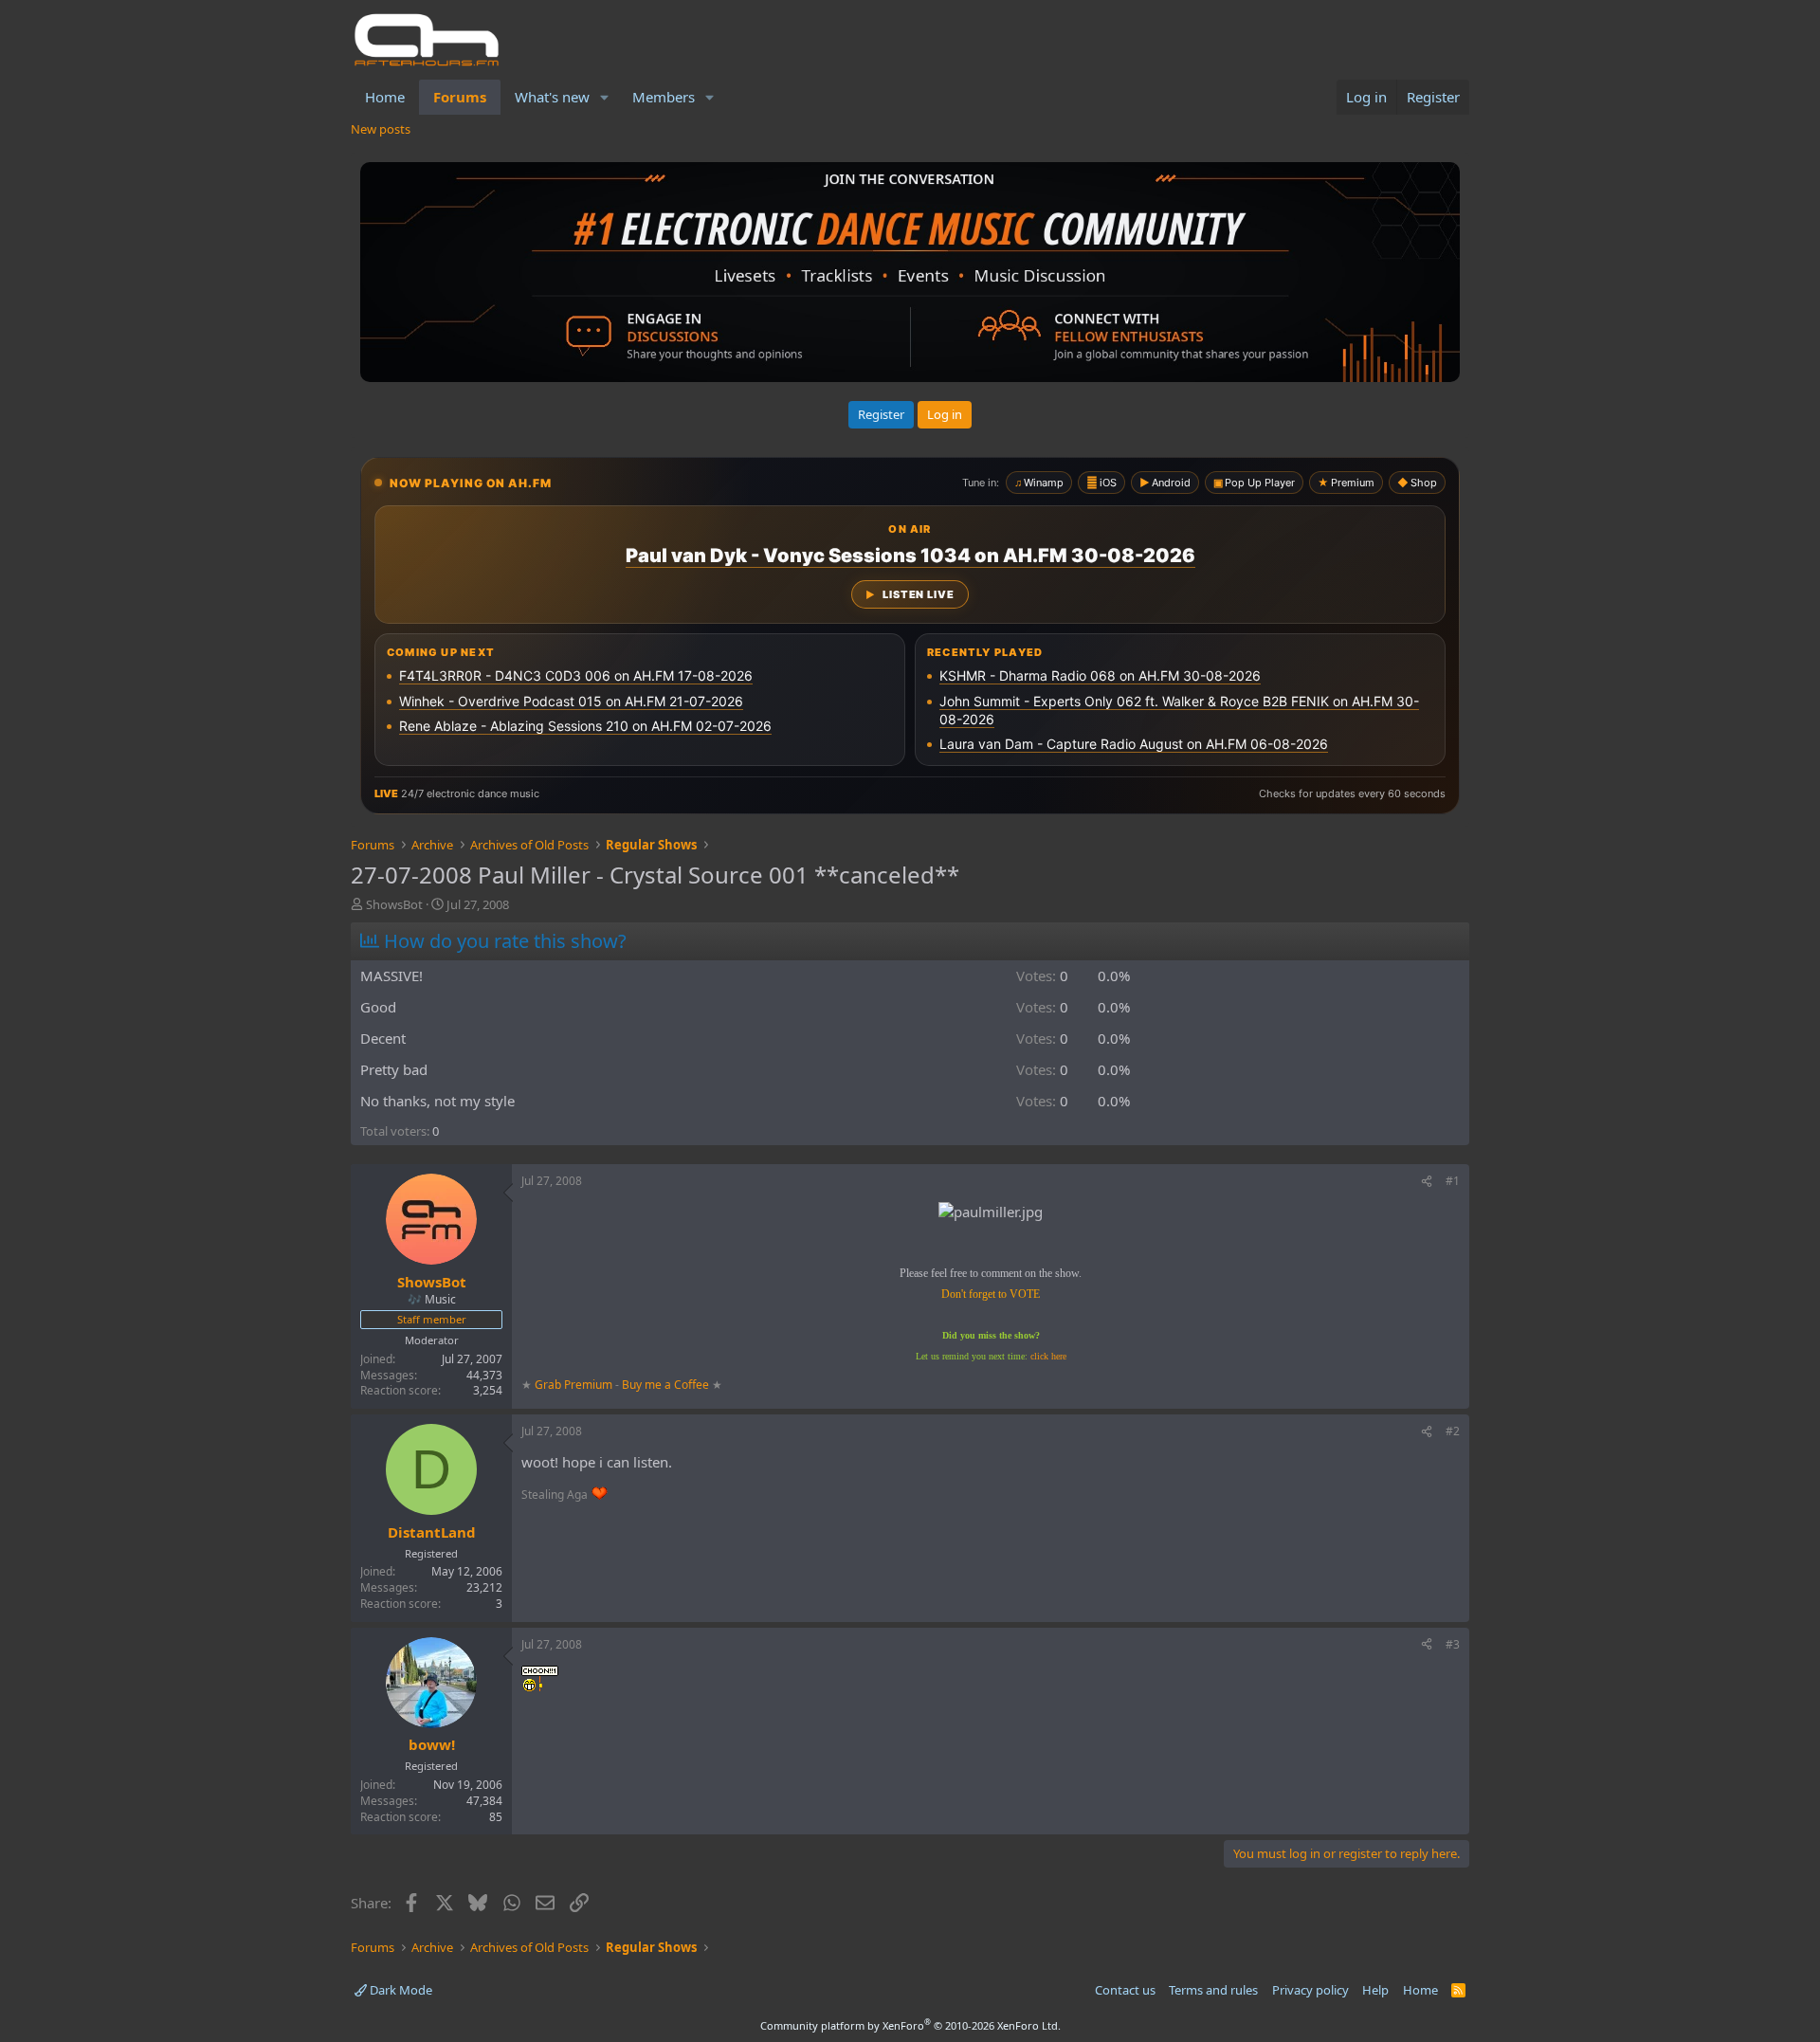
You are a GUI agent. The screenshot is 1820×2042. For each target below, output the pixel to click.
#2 (1453, 1431)
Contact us (1125, 1990)
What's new (552, 97)
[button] (605, 97)
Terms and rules (1213, 1990)
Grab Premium (575, 1385)
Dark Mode (400, 1990)
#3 (1453, 1644)
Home (385, 97)
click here (1048, 1356)
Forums (460, 97)
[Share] (1427, 1182)
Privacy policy (1310, 1990)
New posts (381, 129)
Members (664, 97)
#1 (1453, 1181)
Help (1375, 1990)
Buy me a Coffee (665, 1385)
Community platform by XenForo (910, 2025)
